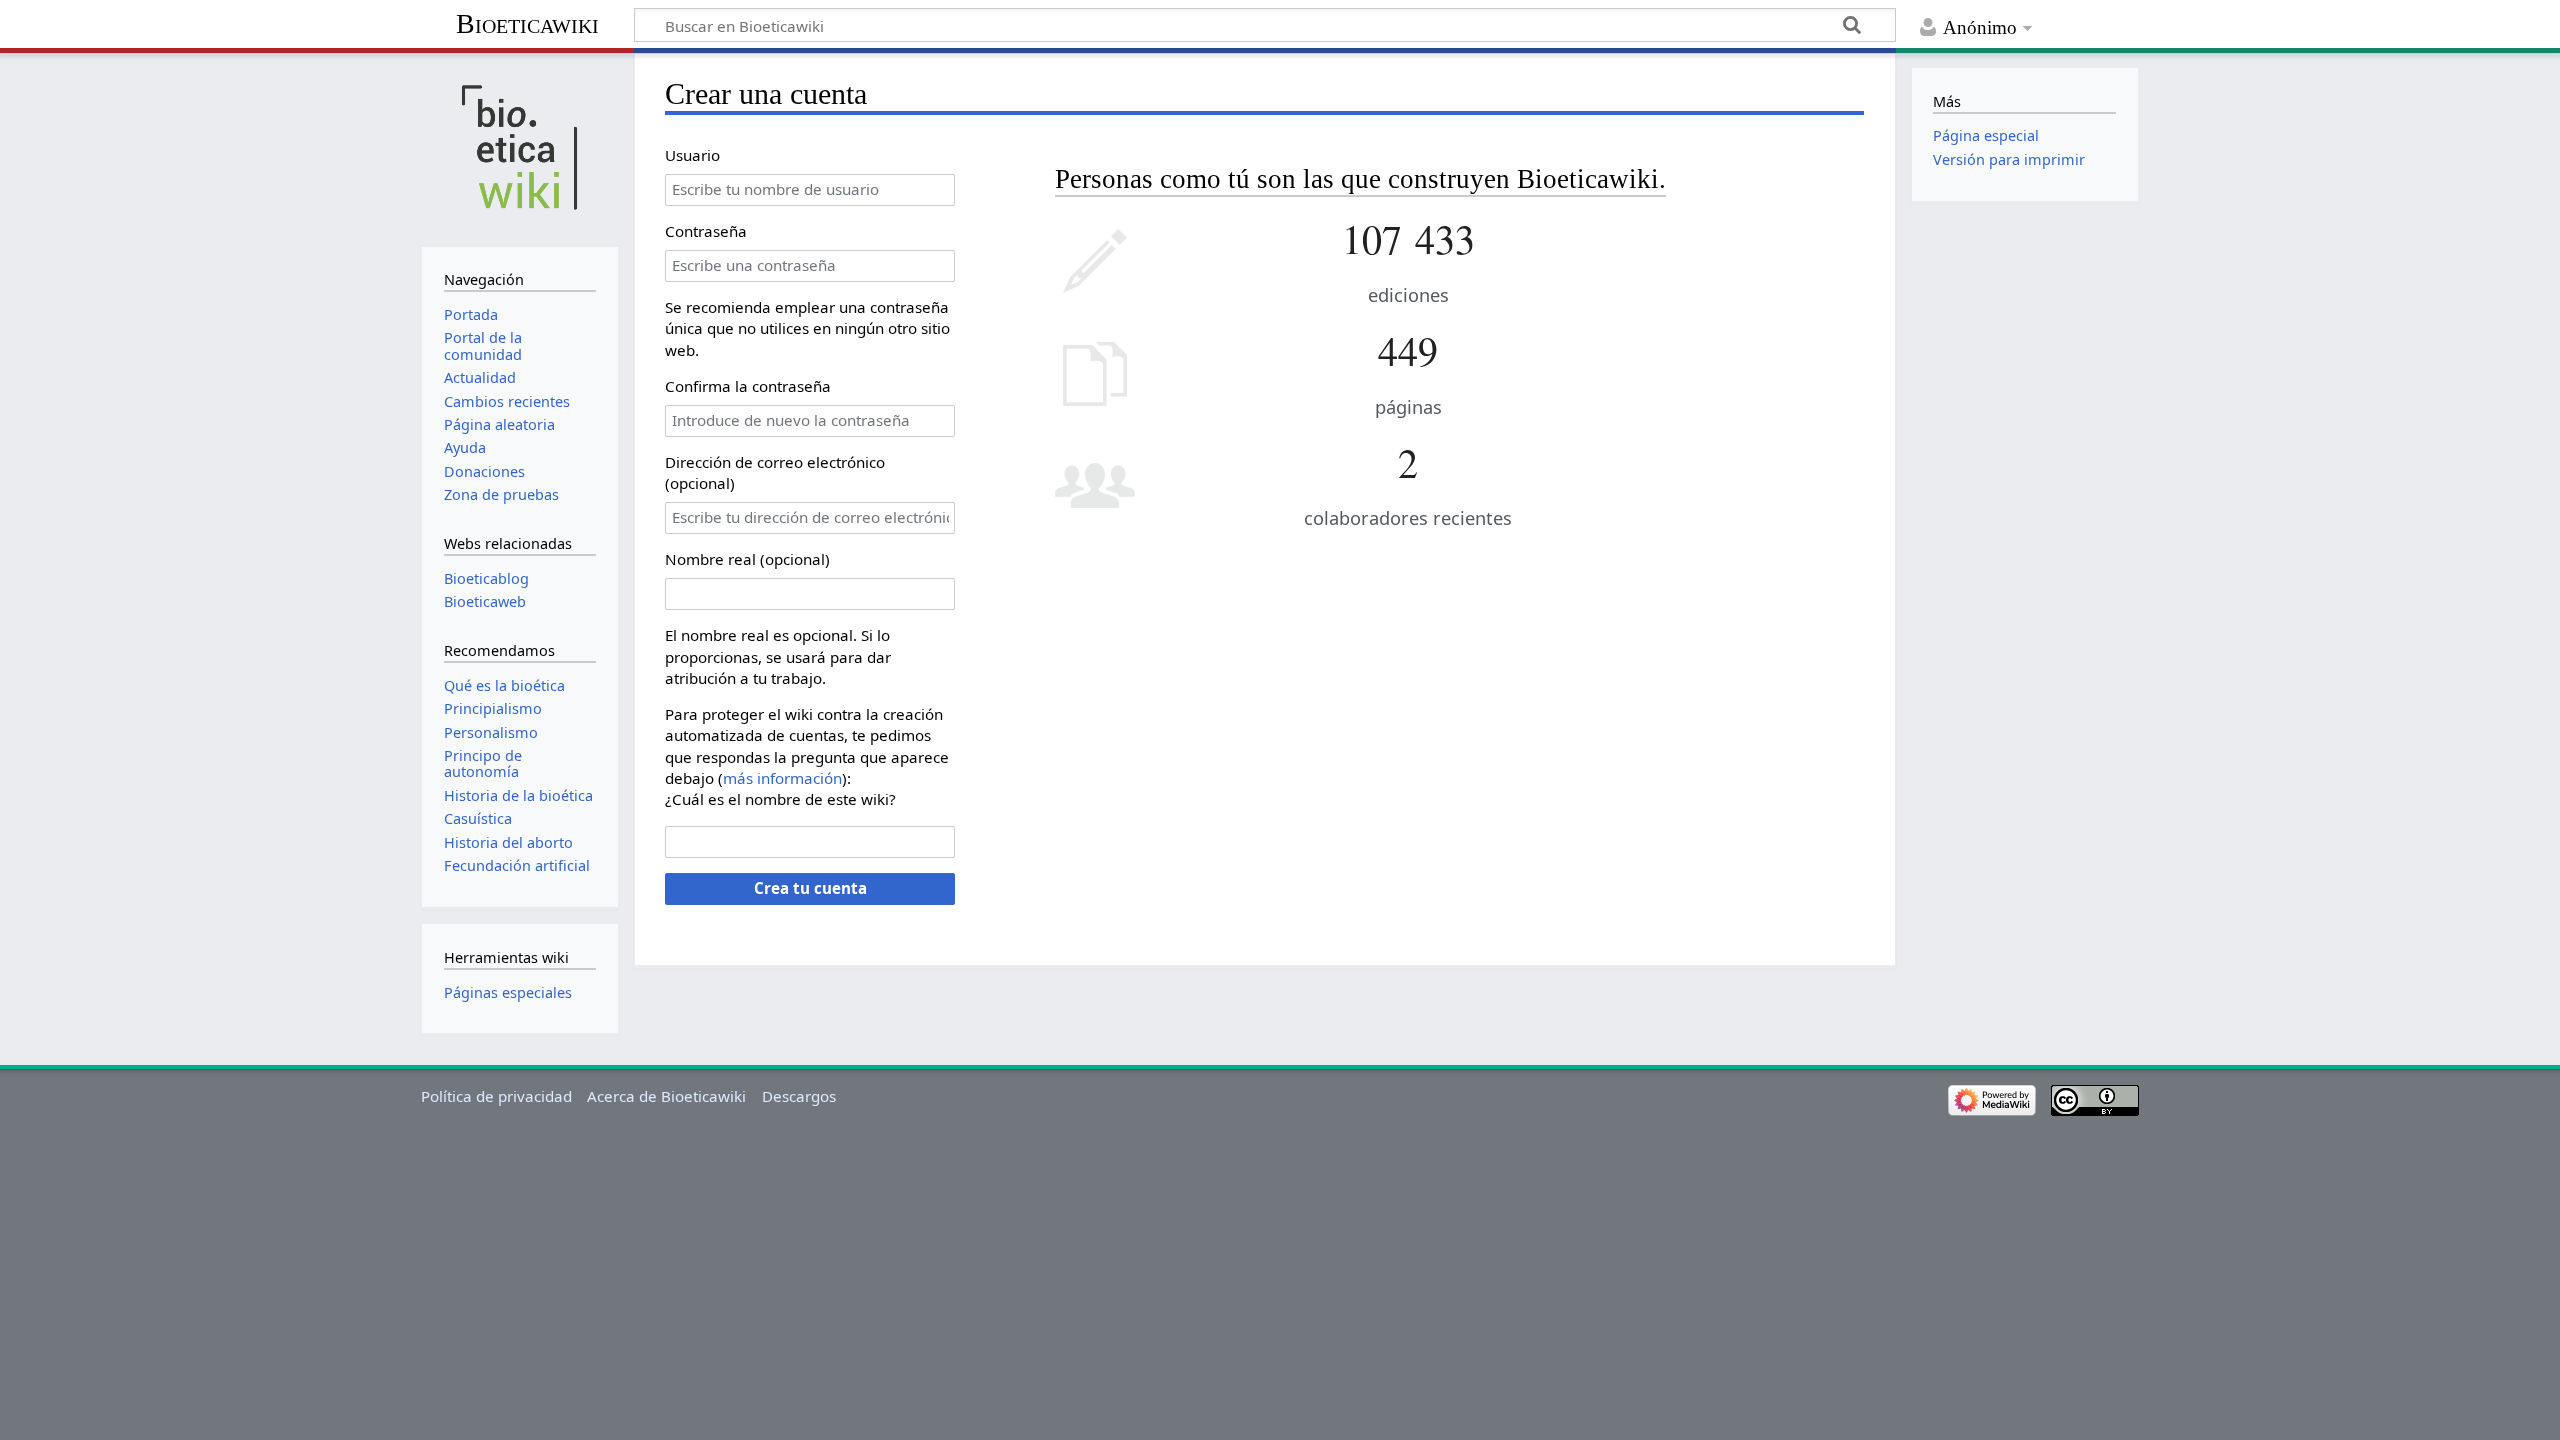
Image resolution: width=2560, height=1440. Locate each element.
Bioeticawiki (527, 23)
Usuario (692, 155)
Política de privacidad (496, 1096)
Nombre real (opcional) (747, 559)
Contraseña (706, 231)
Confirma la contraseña (748, 386)
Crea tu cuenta (810, 888)
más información (782, 778)
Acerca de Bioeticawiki (666, 1096)
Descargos (799, 1096)
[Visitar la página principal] (519, 147)
